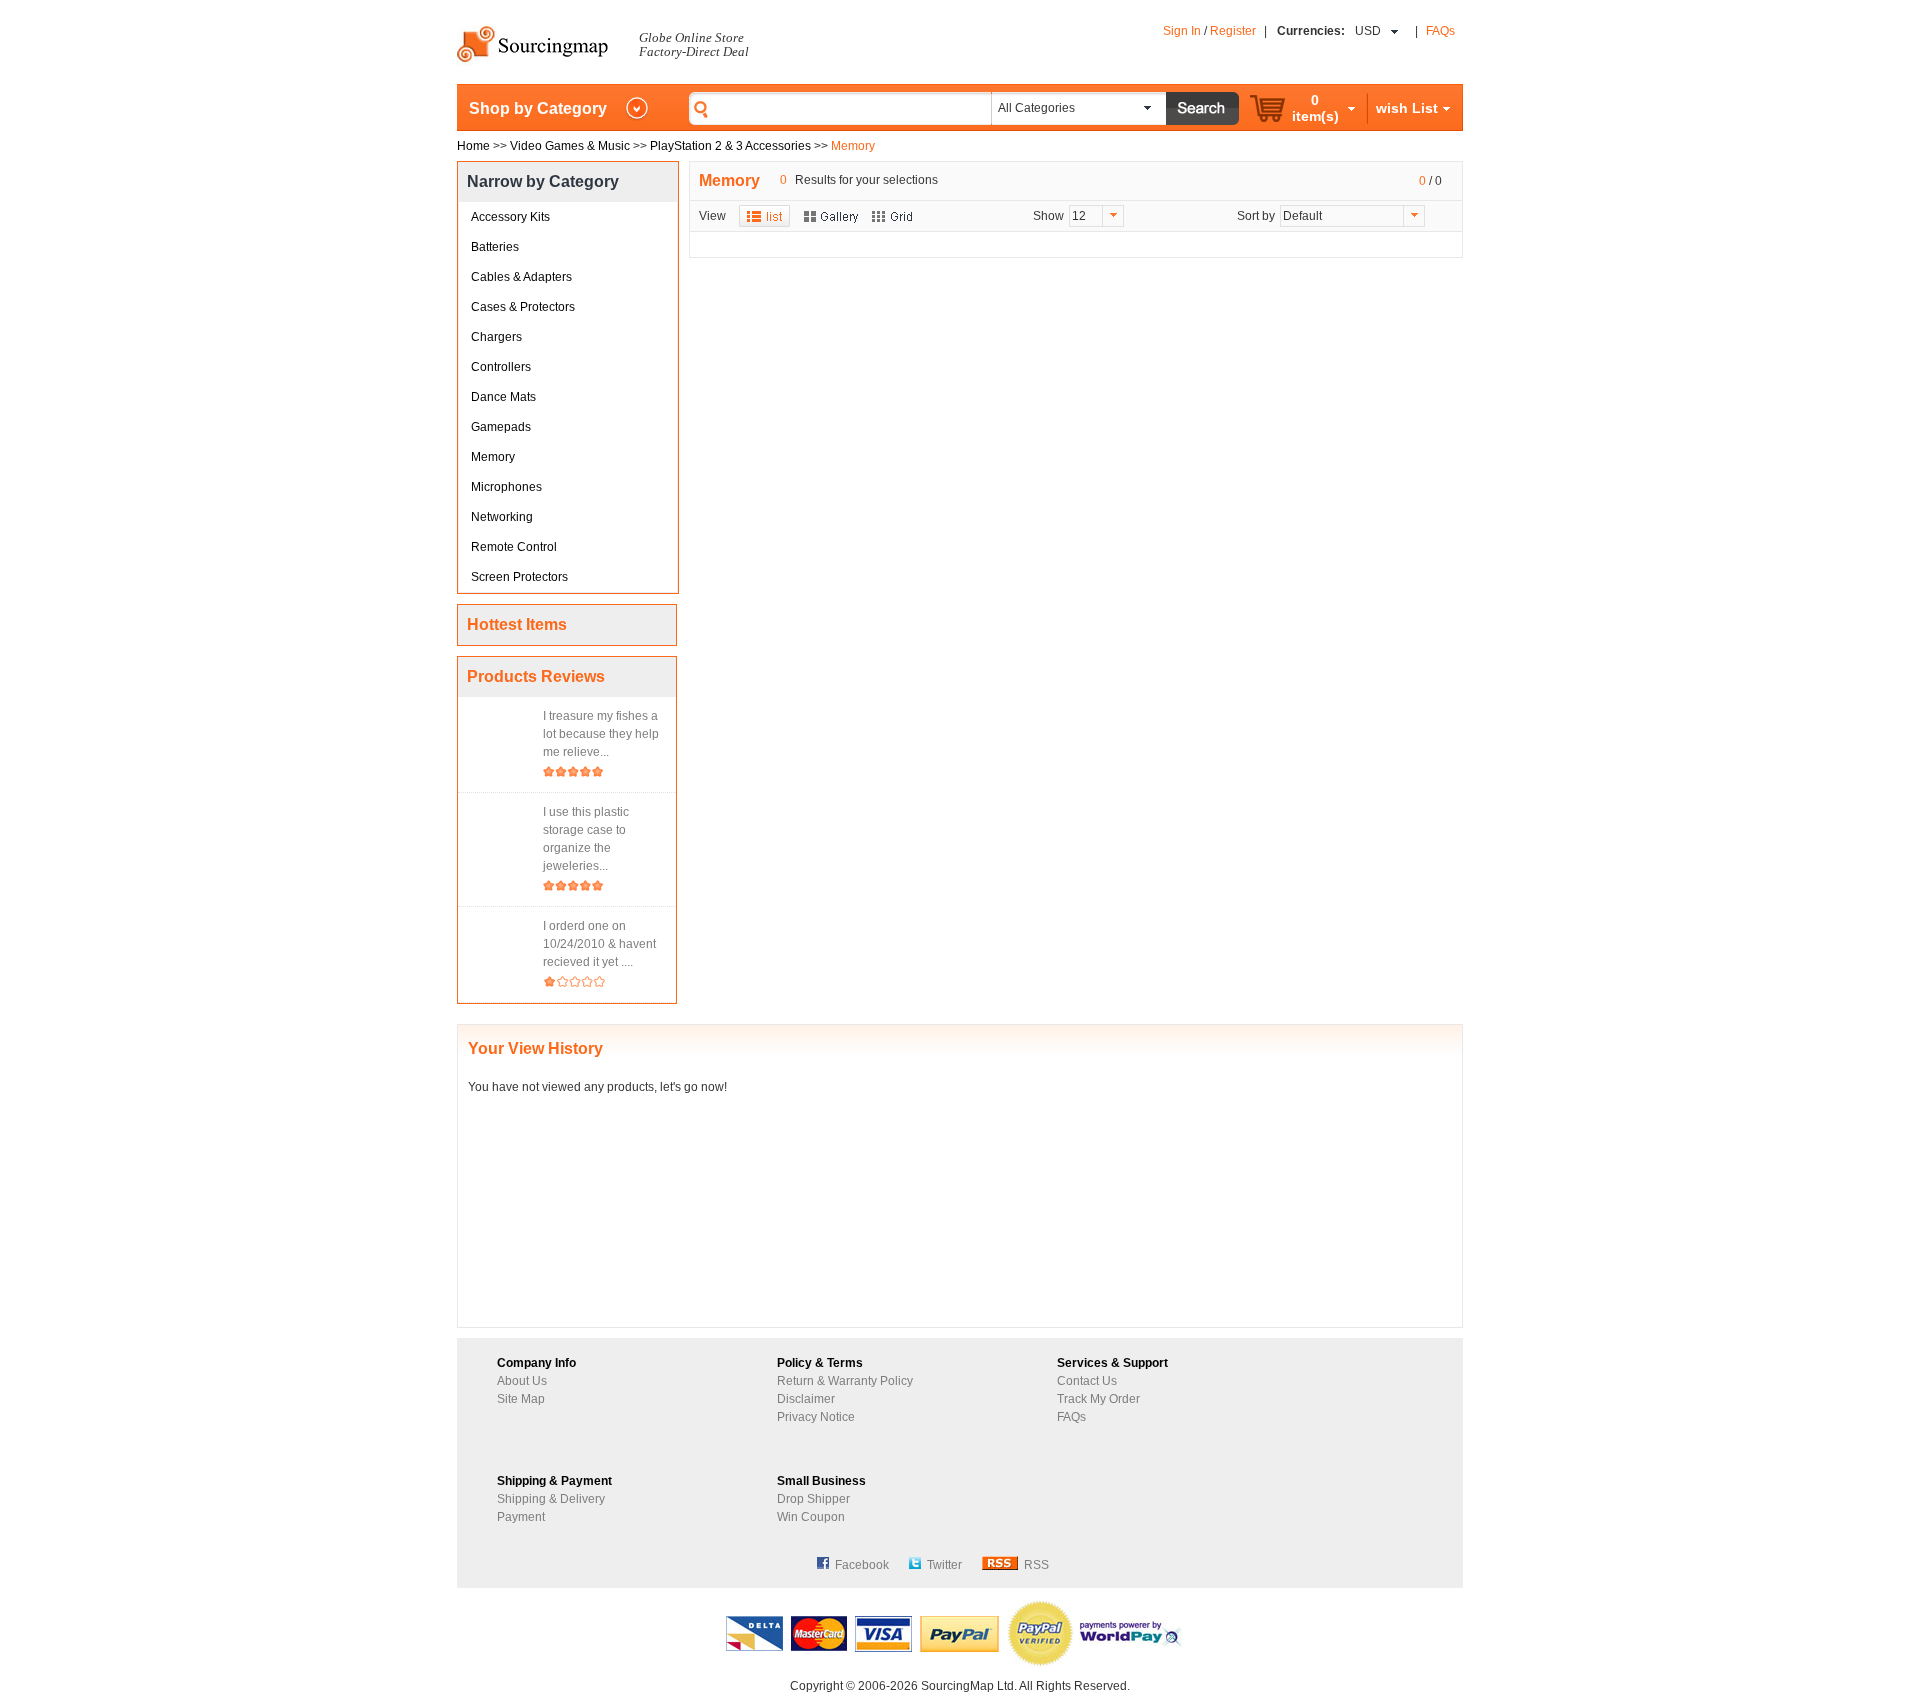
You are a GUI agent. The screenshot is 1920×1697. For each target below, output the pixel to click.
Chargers (496, 337)
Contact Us (1087, 1381)
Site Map (521, 1399)
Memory (493, 457)
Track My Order (1098, 1399)
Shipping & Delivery (551, 1499)
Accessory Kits (510, 217)
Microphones (506, 487)
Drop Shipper (813, 1499)
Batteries (495, 247)
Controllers (501, 367)
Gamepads (501, 427)
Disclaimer (806, 1399)
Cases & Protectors (523, 307)
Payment (521, 1517)
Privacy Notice (816, 1417)
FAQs (1440, 31)
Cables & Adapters (521, 277)
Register (1233, 31)
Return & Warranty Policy (845, 1381)
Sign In (1182, 31)
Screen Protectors (519, 577)
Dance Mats (503, 397)
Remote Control (514, 547)
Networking (502, 517)
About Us (522, 1381)
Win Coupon (811, 1517)
